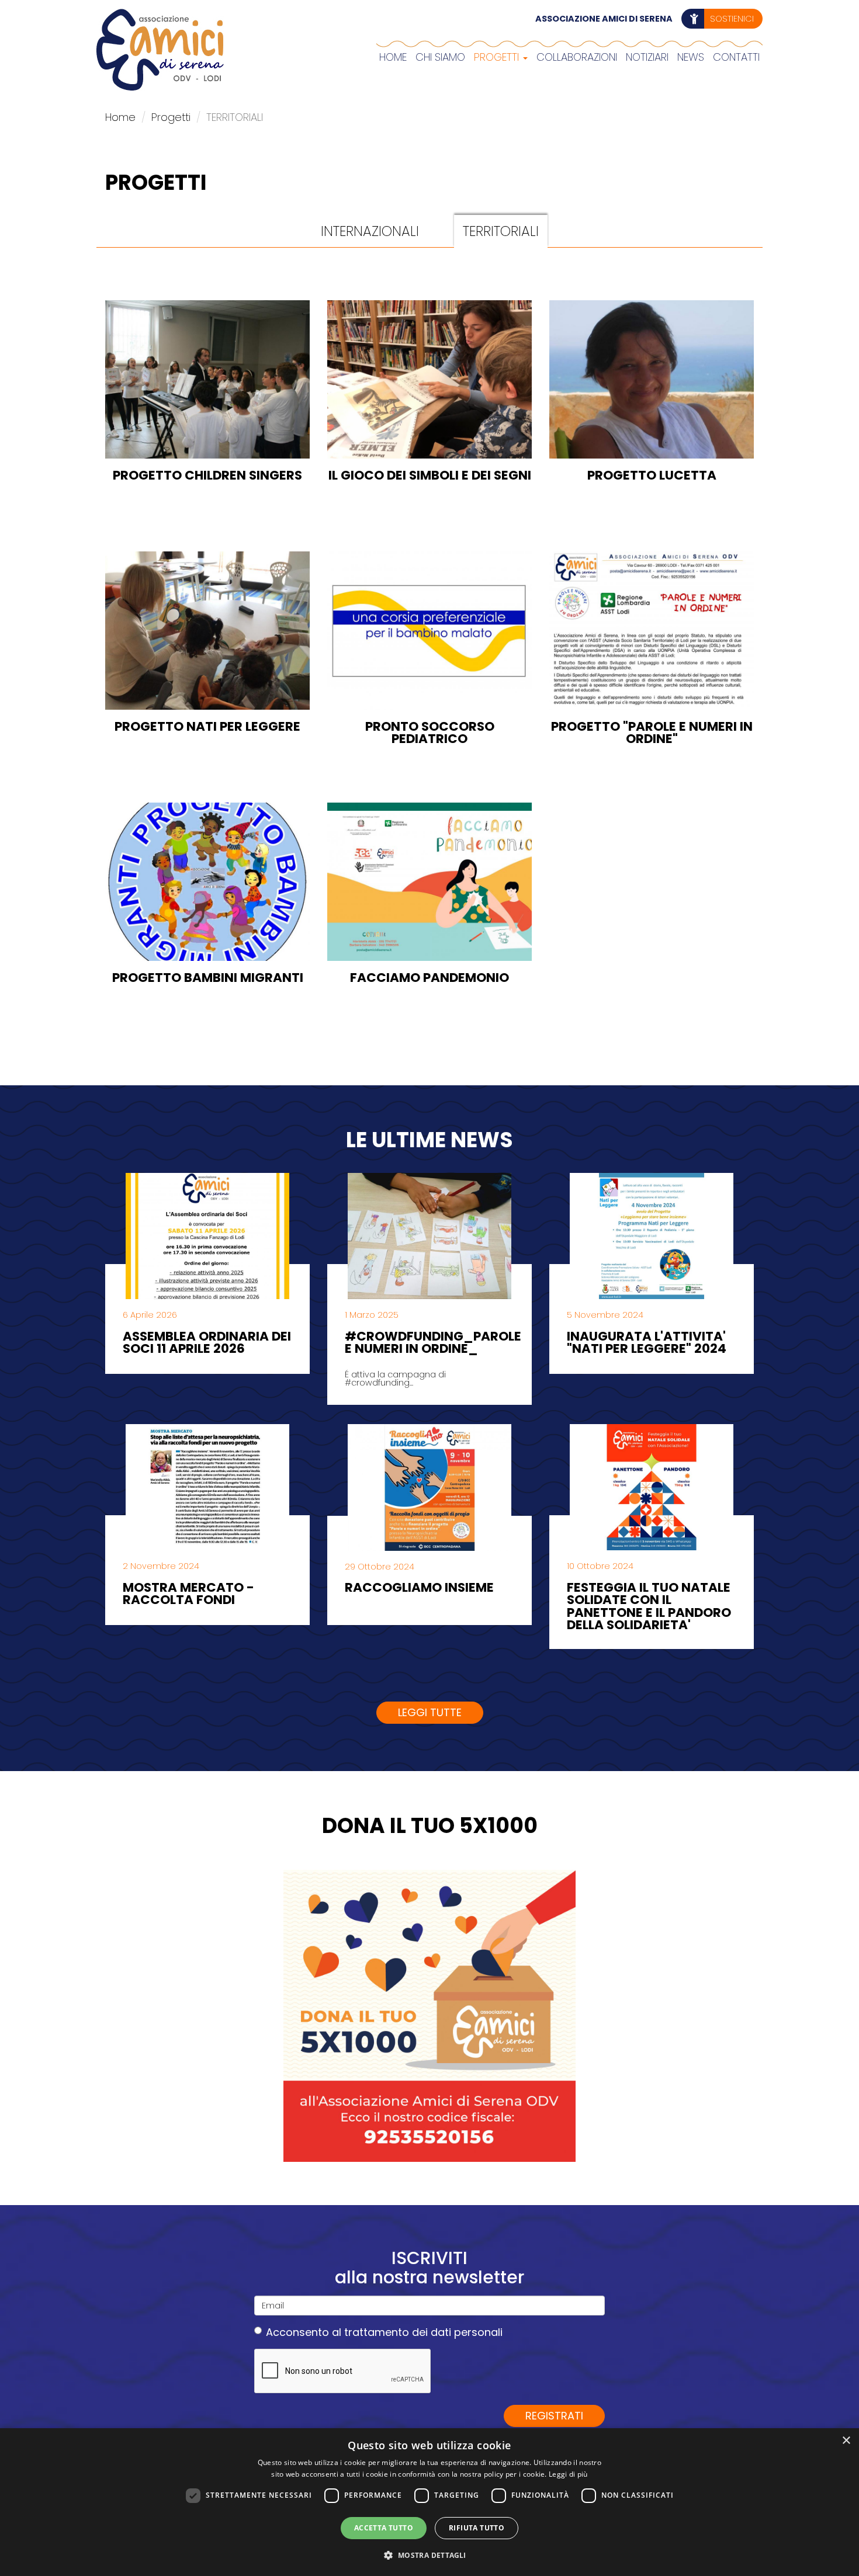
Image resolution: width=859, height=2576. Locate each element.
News (691, 57)
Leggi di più (568, 2474)
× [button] (846, 2441)
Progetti (498, 57)
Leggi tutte (430, 1712)
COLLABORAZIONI (577, 57)
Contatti (736, 57)
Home (393, 57)
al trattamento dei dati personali (417, 2332)
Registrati (554, 2416)
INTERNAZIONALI (370, 231)
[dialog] (430, 2502)
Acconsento (384, 2332)
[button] (429, 2555)
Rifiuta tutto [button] (477, 2528)
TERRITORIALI (501, 231)
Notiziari (647, 57)
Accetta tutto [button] (384, 2528)
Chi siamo (440, 57)
